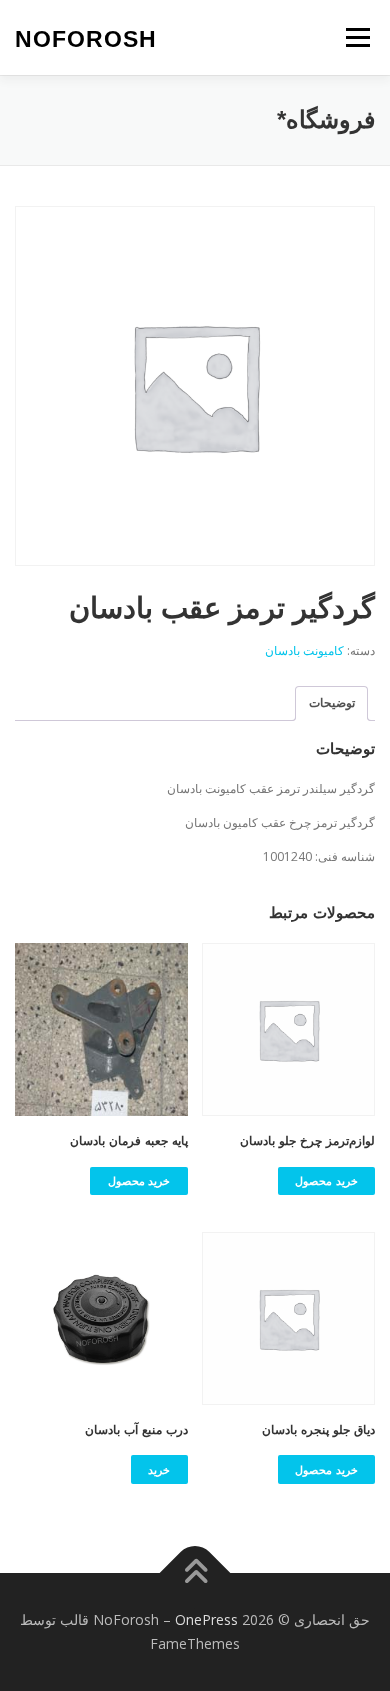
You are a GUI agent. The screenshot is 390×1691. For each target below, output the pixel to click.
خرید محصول (326, 1180)
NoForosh (86, 39)
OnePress (206, 1619)
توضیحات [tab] (332, 702)
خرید (159, 1469)
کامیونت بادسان (304, 650)
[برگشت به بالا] (195, 1573)
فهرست (357, 37)
